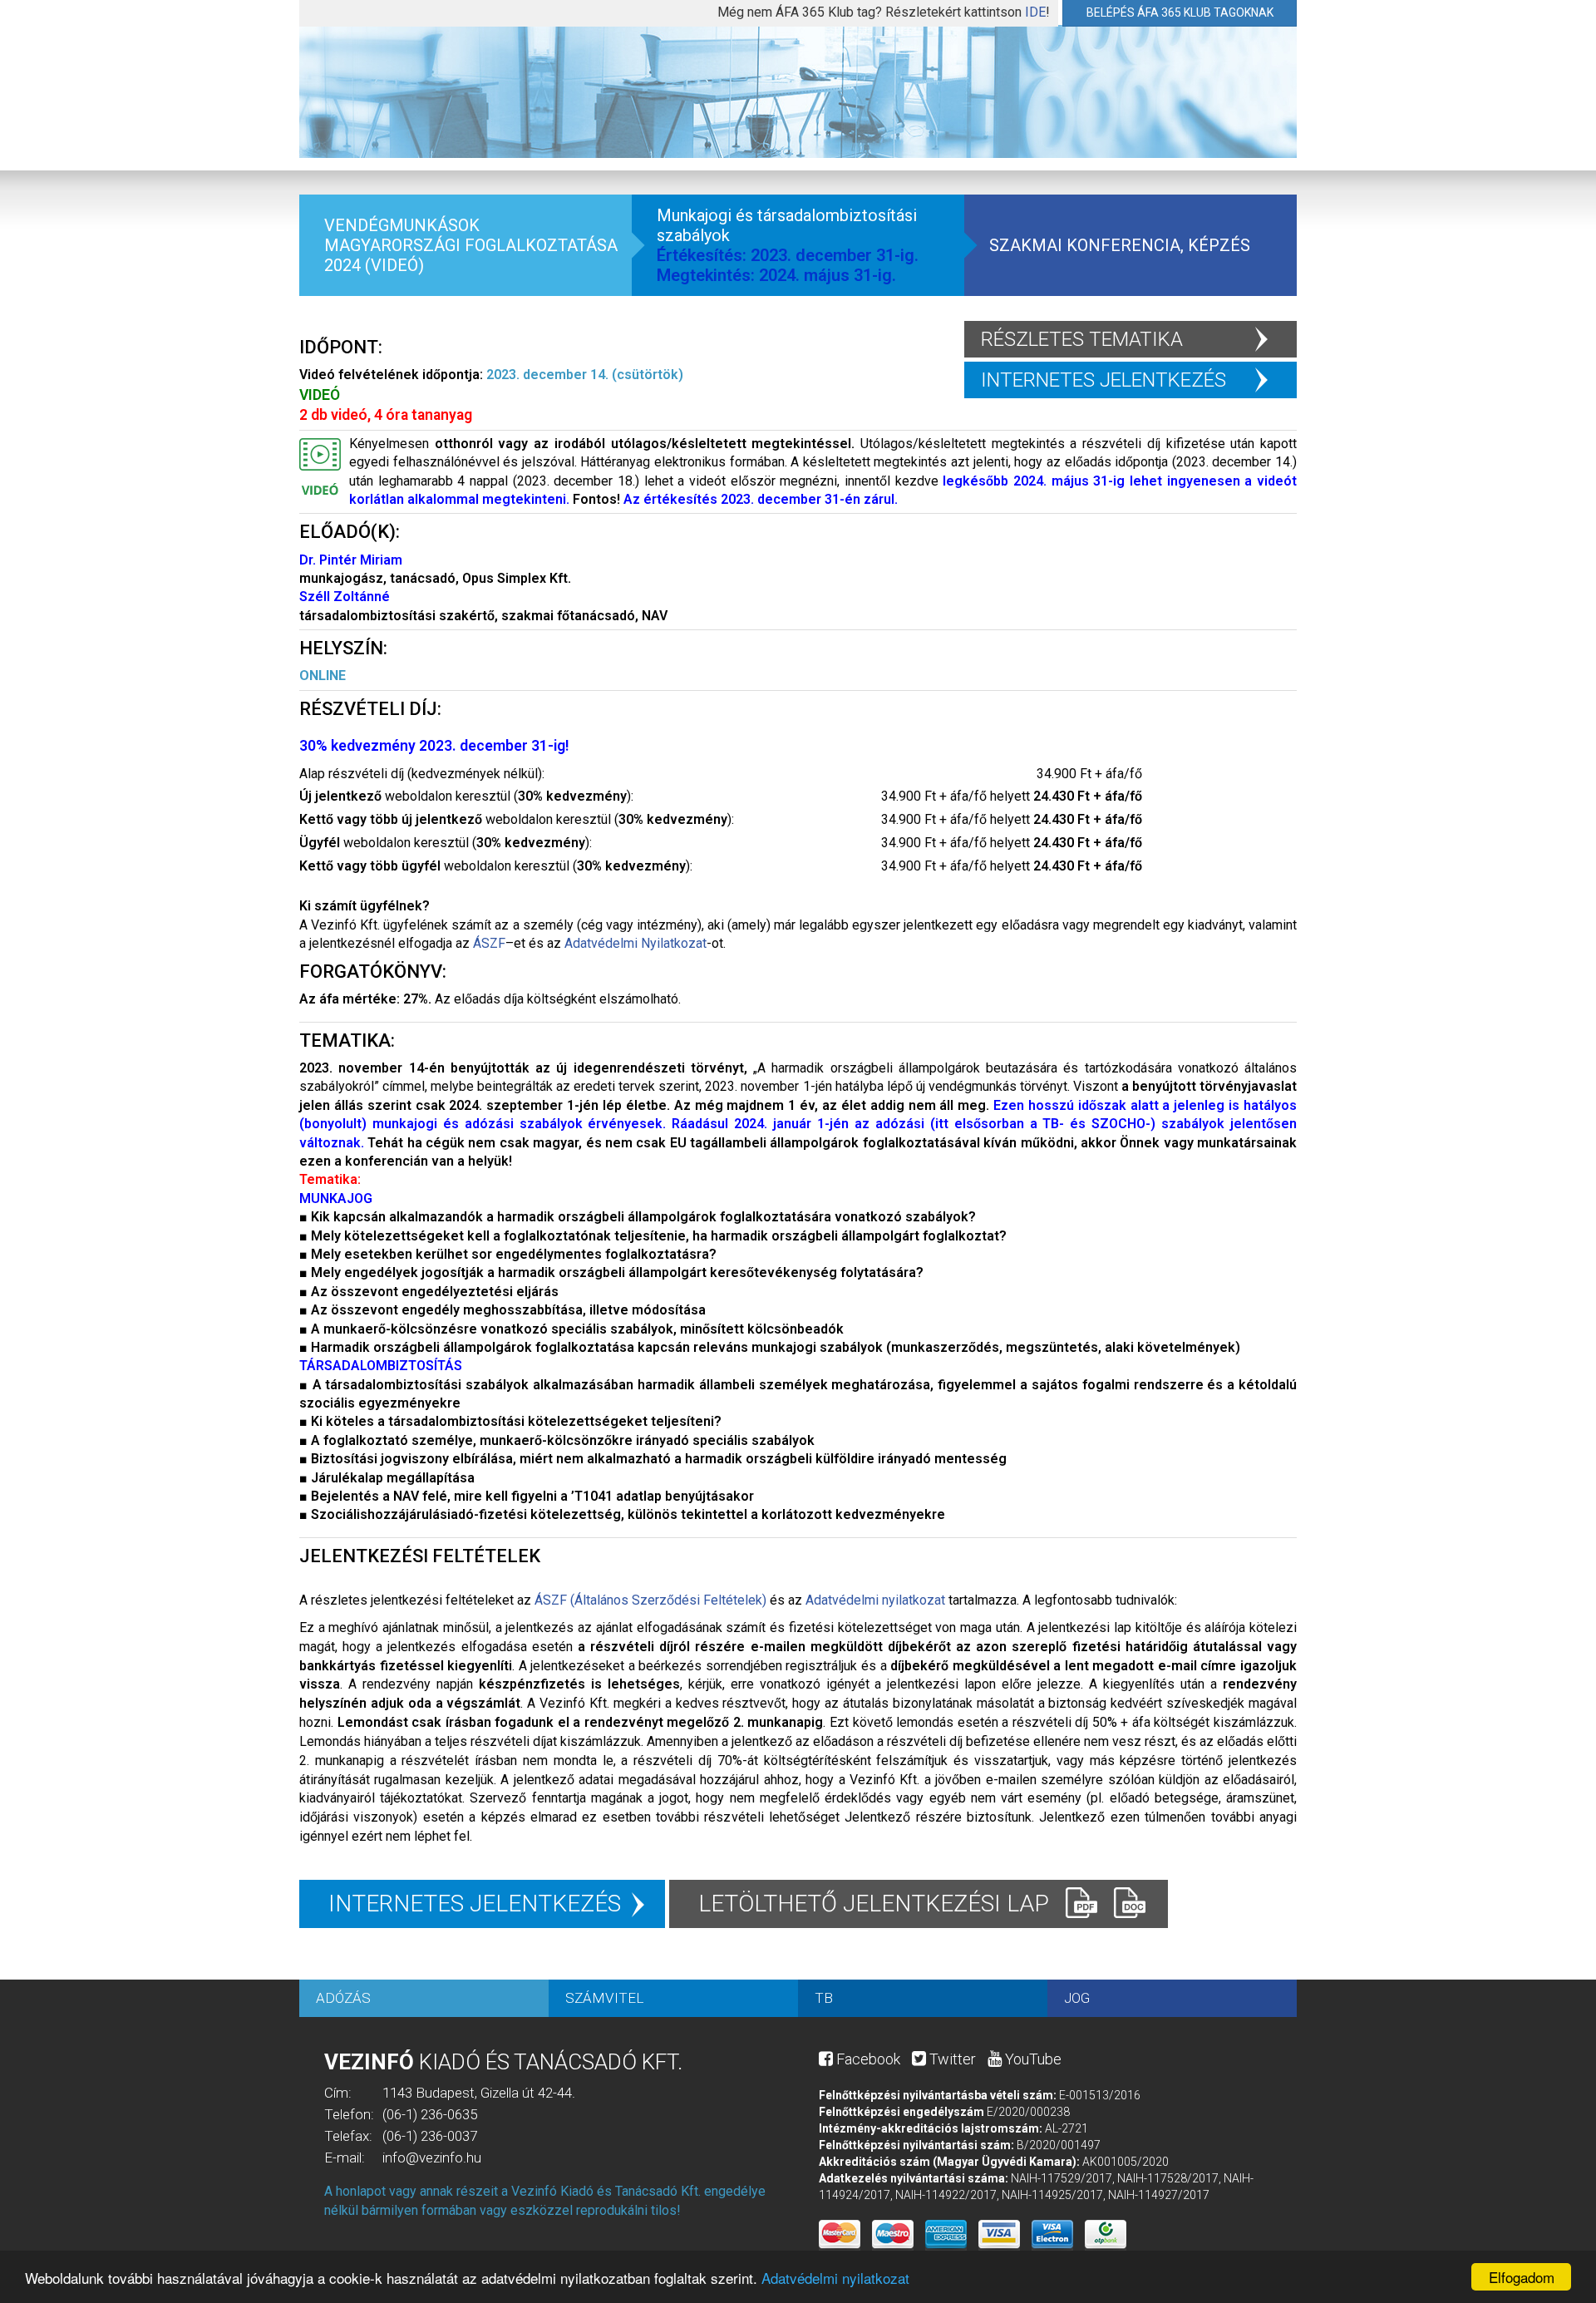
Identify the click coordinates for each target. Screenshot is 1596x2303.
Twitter (951, 2059)
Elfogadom (1522, 2277)
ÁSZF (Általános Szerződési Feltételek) (650, 1600)
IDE (1035, 12)
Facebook (867, 2059)
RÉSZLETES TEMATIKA (1082, 339)
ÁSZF (489, 943)
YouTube (1032, 2059)
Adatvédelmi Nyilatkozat (635, 943)
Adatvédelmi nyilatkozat (835, 2278)
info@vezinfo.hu (432, 2158)
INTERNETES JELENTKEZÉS (1103, 380)
